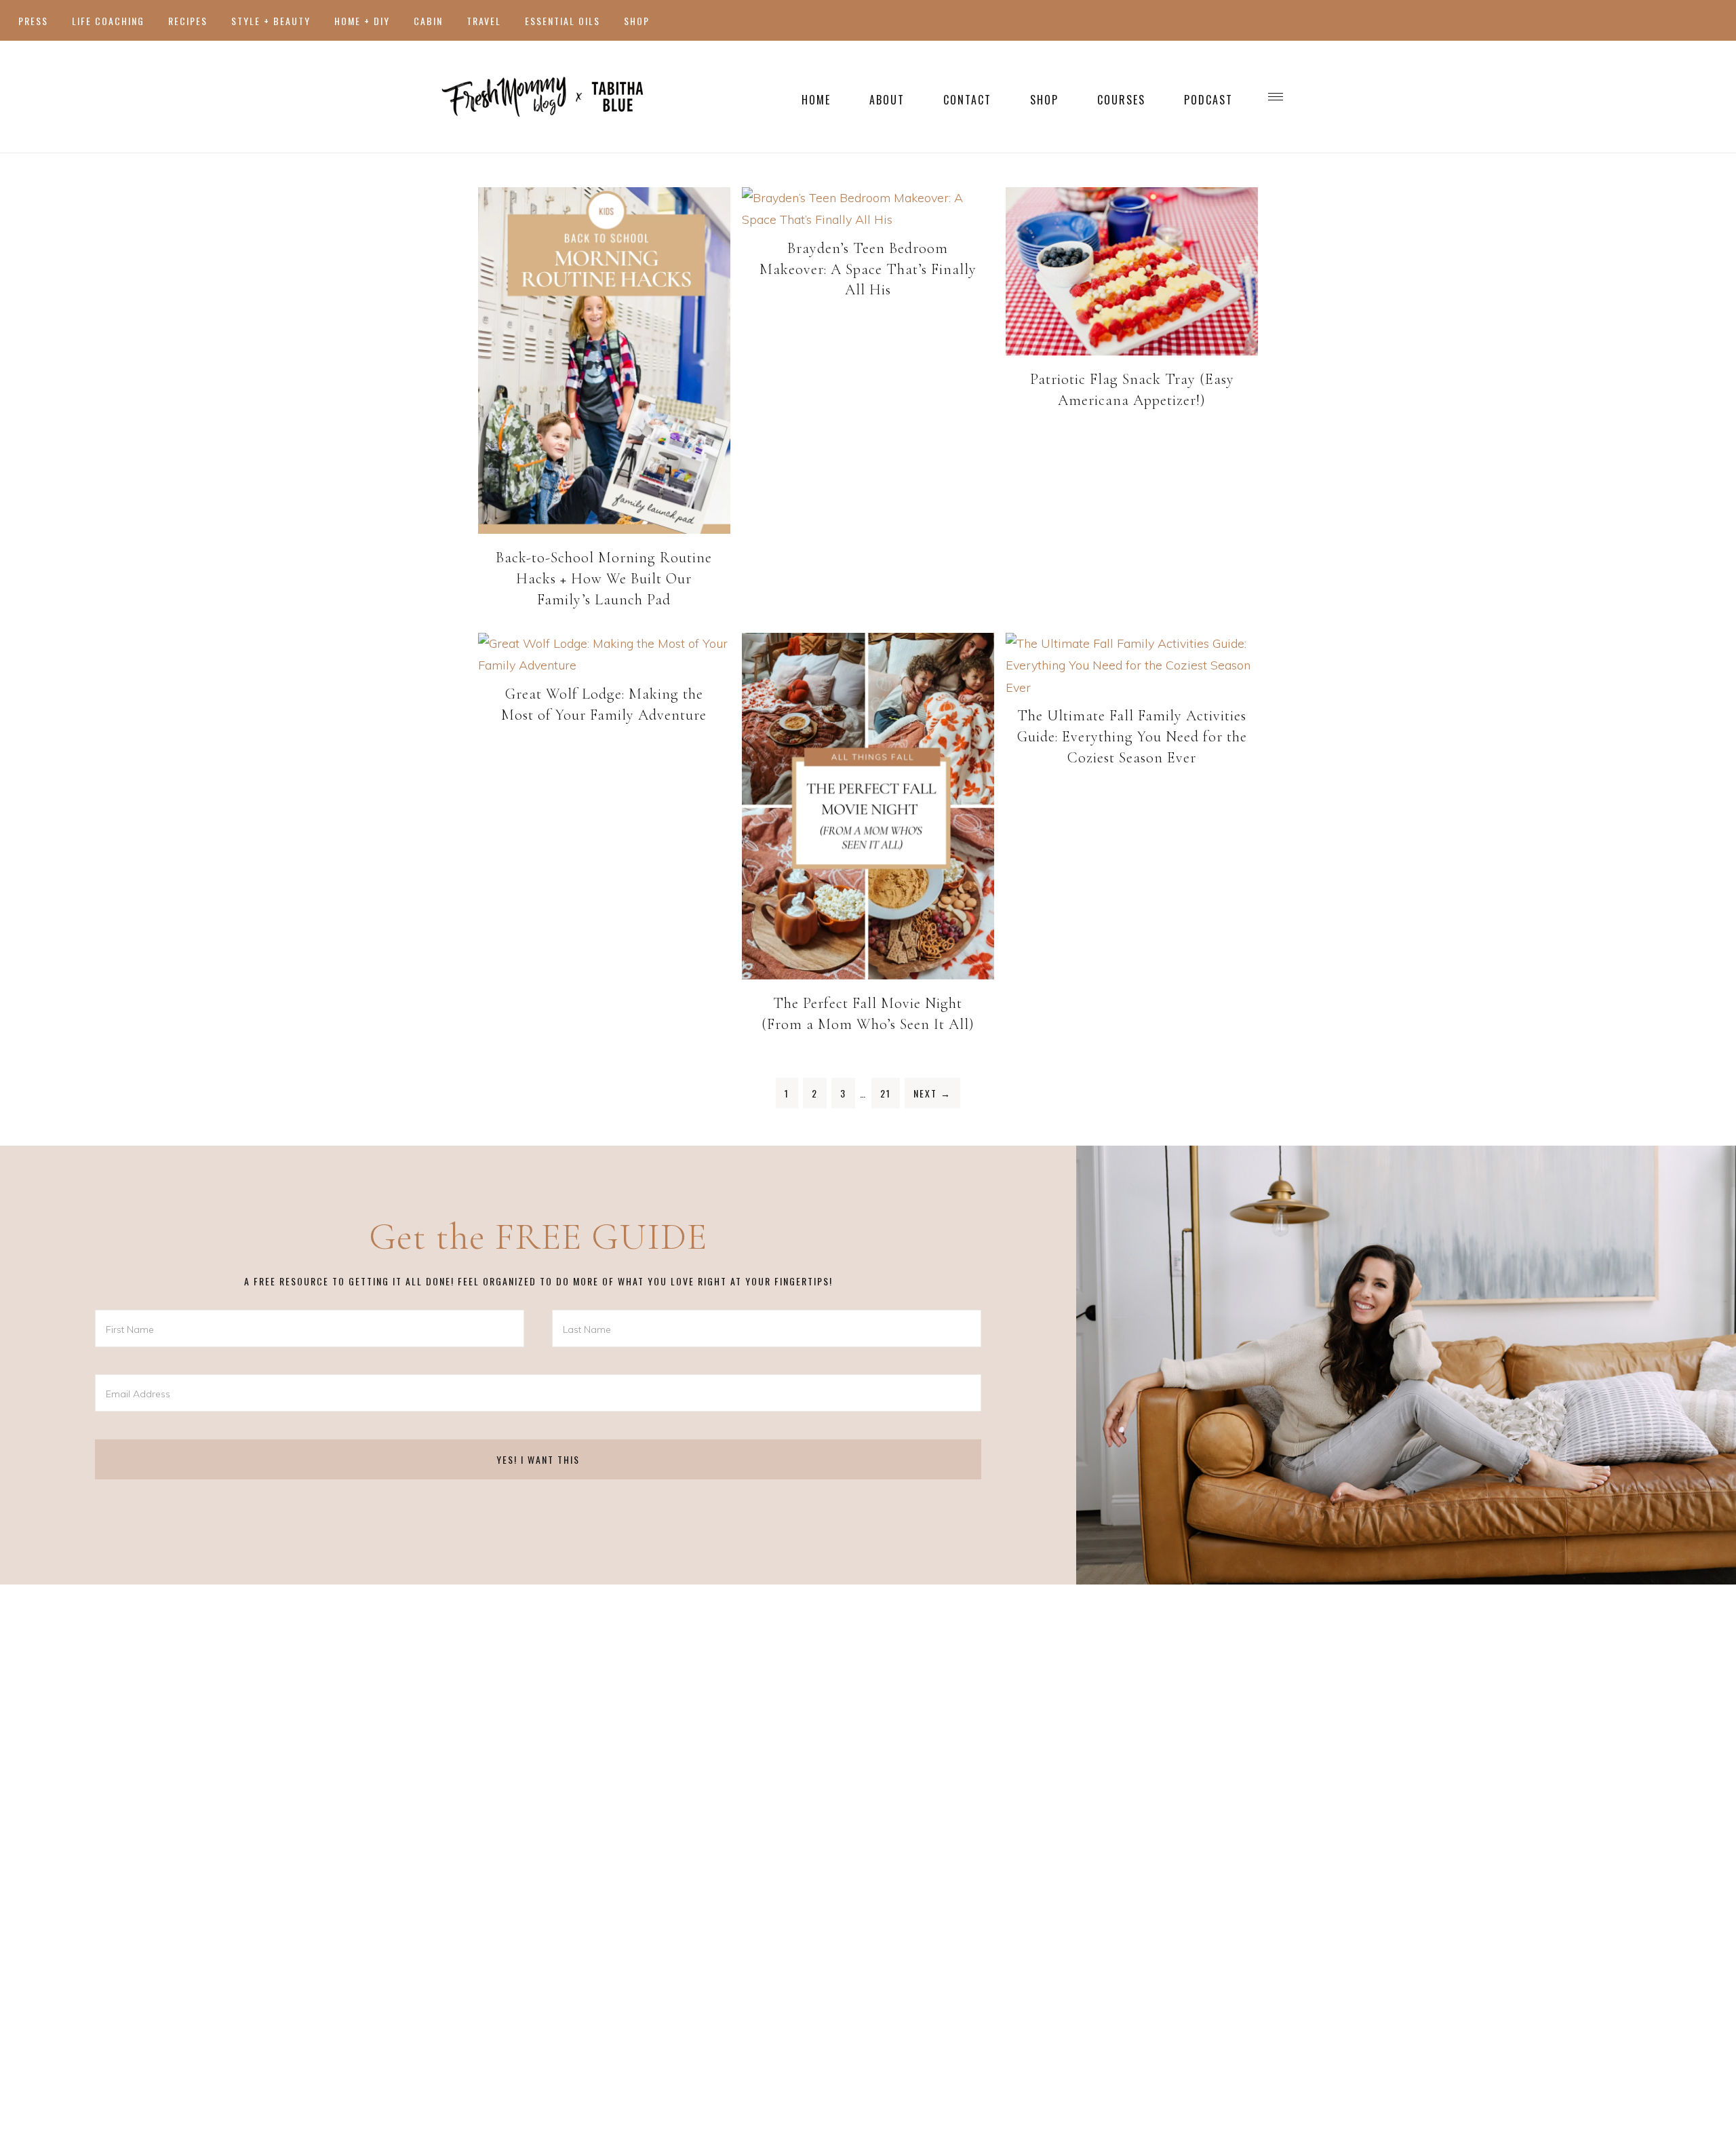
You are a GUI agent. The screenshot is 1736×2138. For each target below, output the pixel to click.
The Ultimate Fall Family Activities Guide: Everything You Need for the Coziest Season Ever (1132, 737)
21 (886, 1093)
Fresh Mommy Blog (542, 97)
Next (932, 1093)
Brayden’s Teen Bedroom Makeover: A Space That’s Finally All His (868, 269)
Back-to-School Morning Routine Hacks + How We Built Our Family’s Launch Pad (604, 579)
